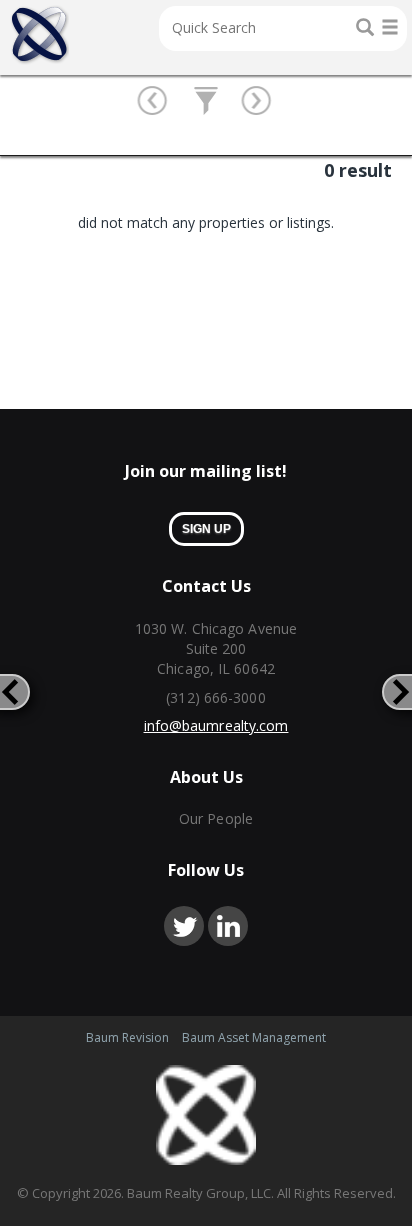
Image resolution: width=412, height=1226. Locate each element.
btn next (258, 102)
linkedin (228, 926)
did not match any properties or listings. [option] (206, 222)
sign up (206, 529)
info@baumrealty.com (216, 725)
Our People (216, 818)
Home (39, 35)
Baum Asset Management (254, 1037)
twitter (184, 926)
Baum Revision (127, 1037)
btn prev (154, 102)
